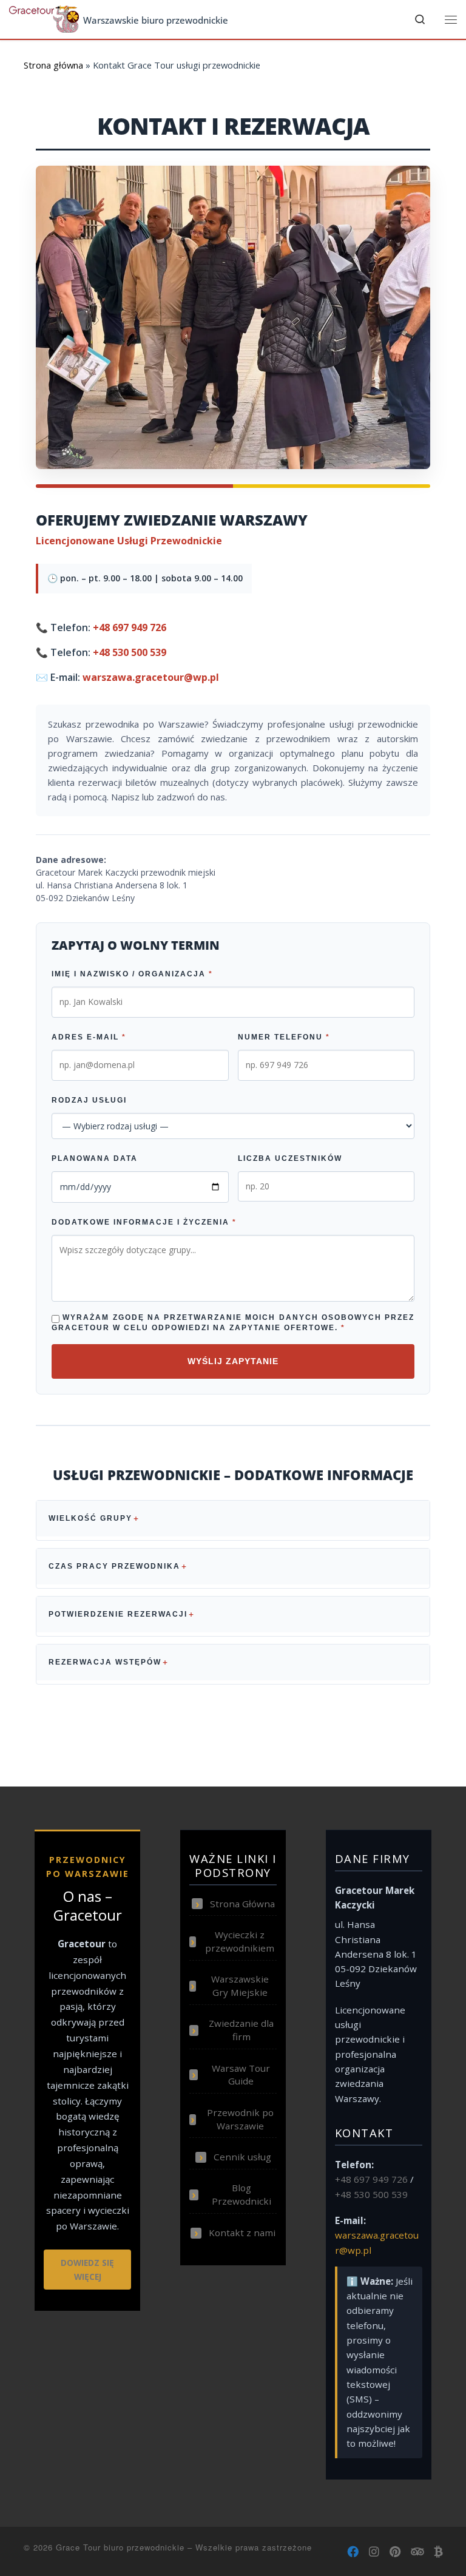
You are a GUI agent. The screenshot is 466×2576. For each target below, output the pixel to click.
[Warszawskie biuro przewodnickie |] (44, 18)
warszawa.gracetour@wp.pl (151, 677)
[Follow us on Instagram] (374, 2552)
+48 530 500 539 (130, 652)
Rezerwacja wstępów (105, 1662)
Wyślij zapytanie (233, 1361)
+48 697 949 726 (130, 627)
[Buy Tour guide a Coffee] (438, 2552)
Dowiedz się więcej (87, 2270)
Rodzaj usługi (89, 1100)
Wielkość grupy (90, 1518)
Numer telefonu (284, 1037)
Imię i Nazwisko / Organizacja (132, 974)
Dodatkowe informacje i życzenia (144, 1222)
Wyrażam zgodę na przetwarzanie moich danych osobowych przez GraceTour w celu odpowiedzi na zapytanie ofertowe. (233, 1323)
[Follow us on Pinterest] (395, 2552)
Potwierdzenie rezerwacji (118, 1614)
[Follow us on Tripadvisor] (417, 2552)
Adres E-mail (89, 1037)
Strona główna (53, 65)
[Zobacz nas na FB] (353, 2552)
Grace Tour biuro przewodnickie (120, 2547)
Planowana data (95, 1158)
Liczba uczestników (290, 1158)
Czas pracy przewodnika (114, 1566)
